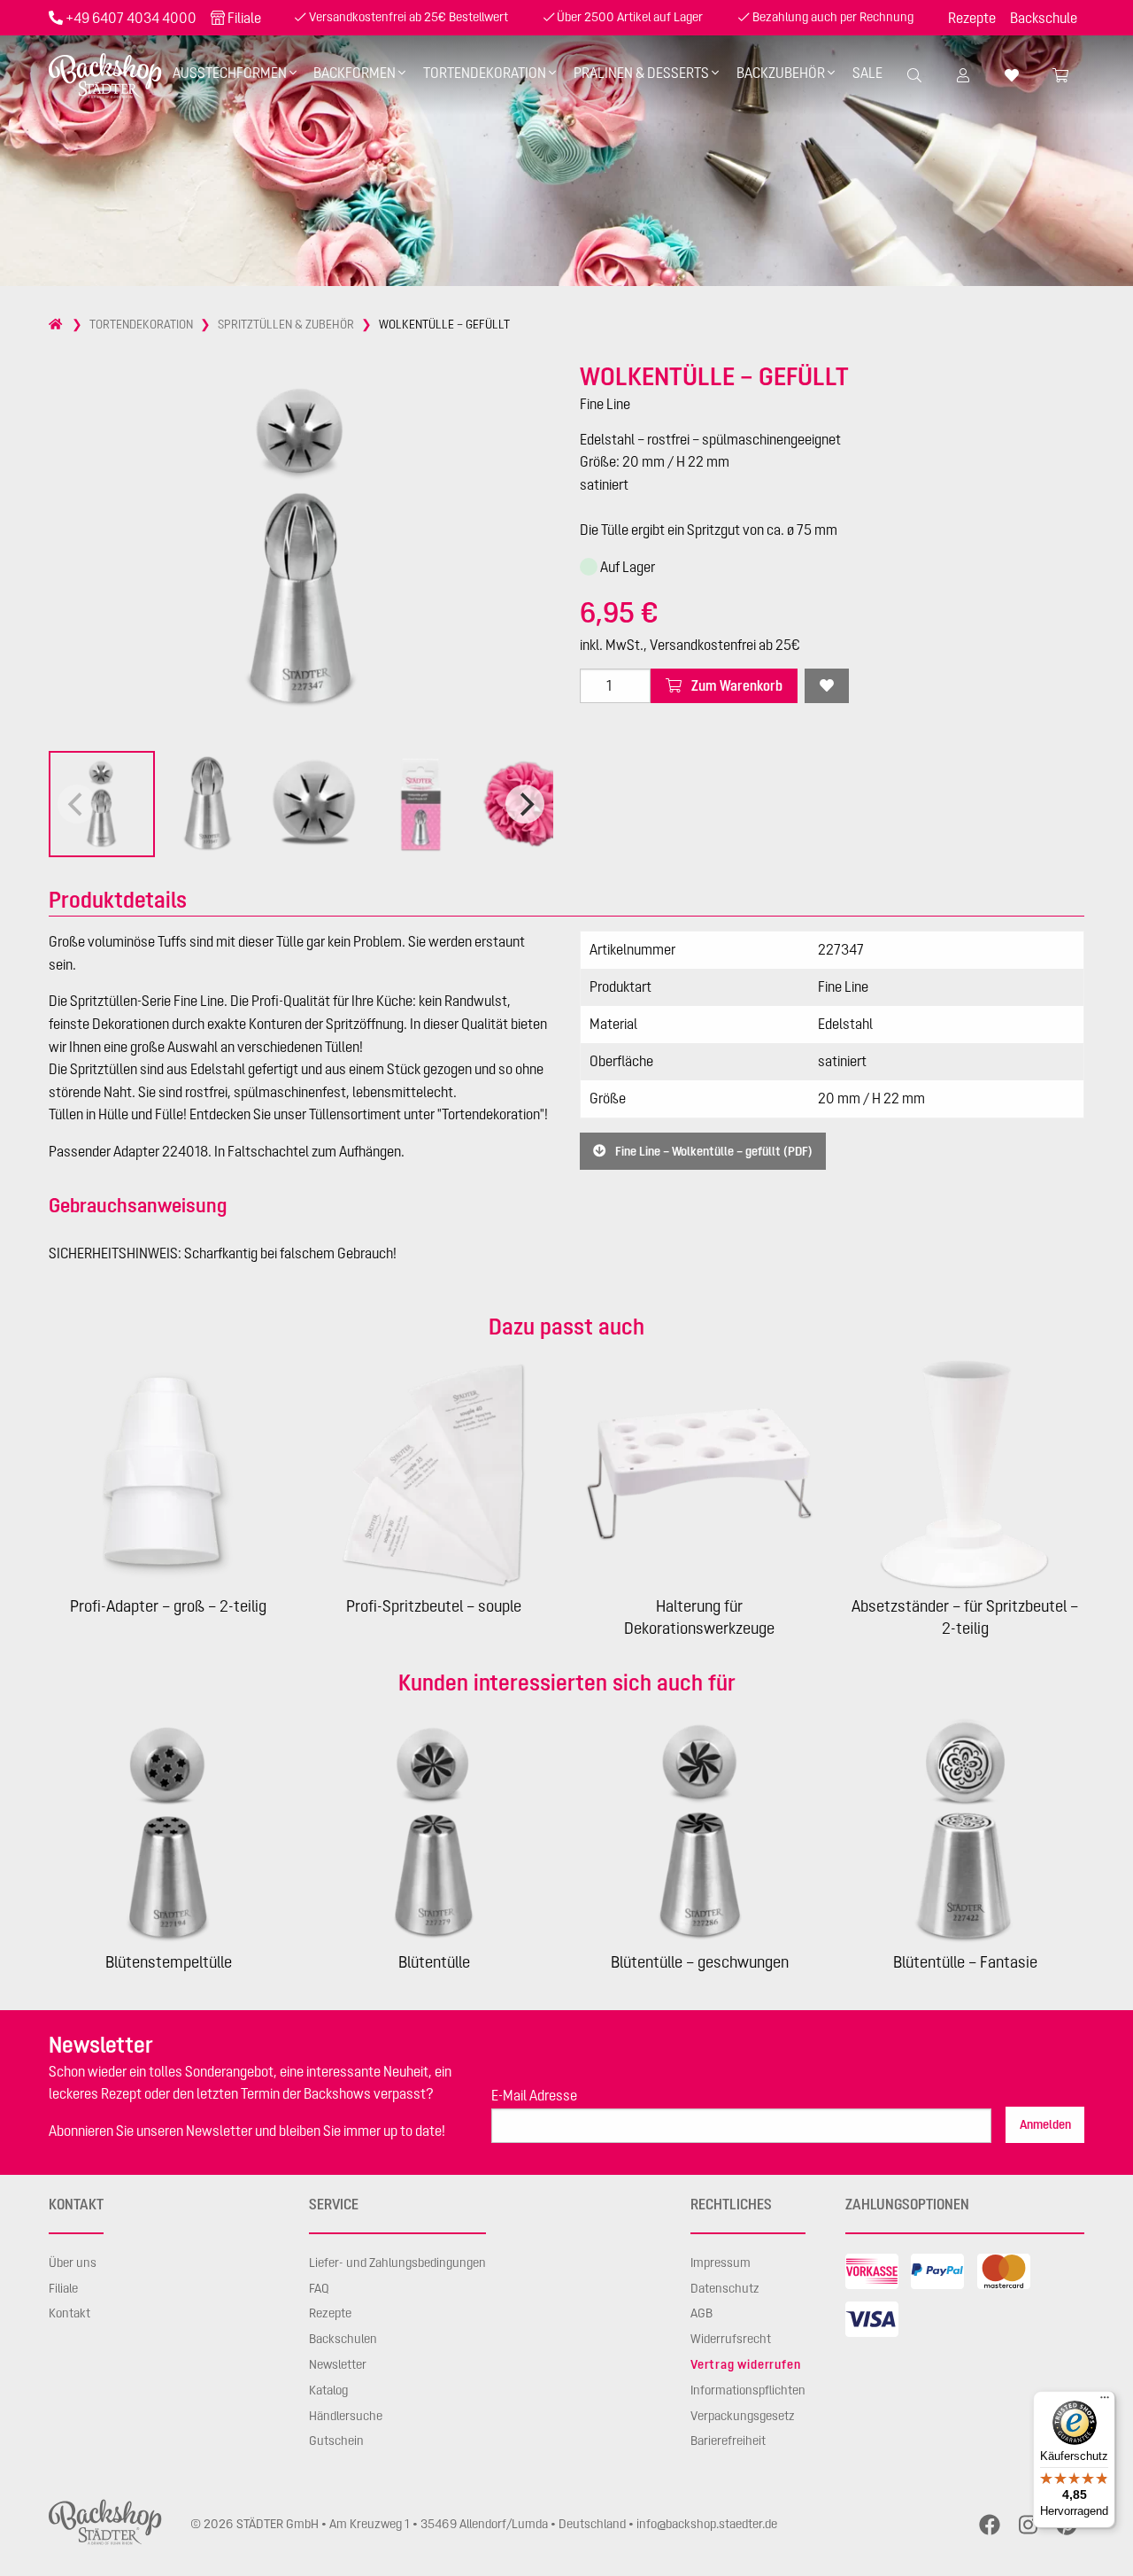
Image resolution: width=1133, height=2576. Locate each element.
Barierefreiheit (728, 2441)
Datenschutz (725, 2288)
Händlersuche (346, 2416)
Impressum (721, 2263)
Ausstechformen (230, 73)
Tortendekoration (485, 73)
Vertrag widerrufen (745, 2364)
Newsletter (338, 2364)
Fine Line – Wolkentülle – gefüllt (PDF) (713, 1151)
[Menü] (1105, 2402)
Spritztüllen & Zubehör (286, 324)
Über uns (73, 2263)
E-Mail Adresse (534, 2095)
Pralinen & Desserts (641, 73)
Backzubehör (781, 73)
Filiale (244, 18)
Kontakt (69, 2313)
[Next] (525, 804)
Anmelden (1045, 2124)
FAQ (319, 2288)
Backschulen (343, 2339)
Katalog (328, 2390)
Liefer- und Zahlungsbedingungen (397, 2263)
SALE (867, 73)
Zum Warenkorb (736, 685)
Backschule (1044, 18)
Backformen (355, 73)
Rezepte (972, 18)
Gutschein (336, 2441)
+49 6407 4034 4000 (131, 18)
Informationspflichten (748, 2390)
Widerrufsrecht (731, 2339)
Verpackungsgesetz (743, 2416)
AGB (701, 2313)
